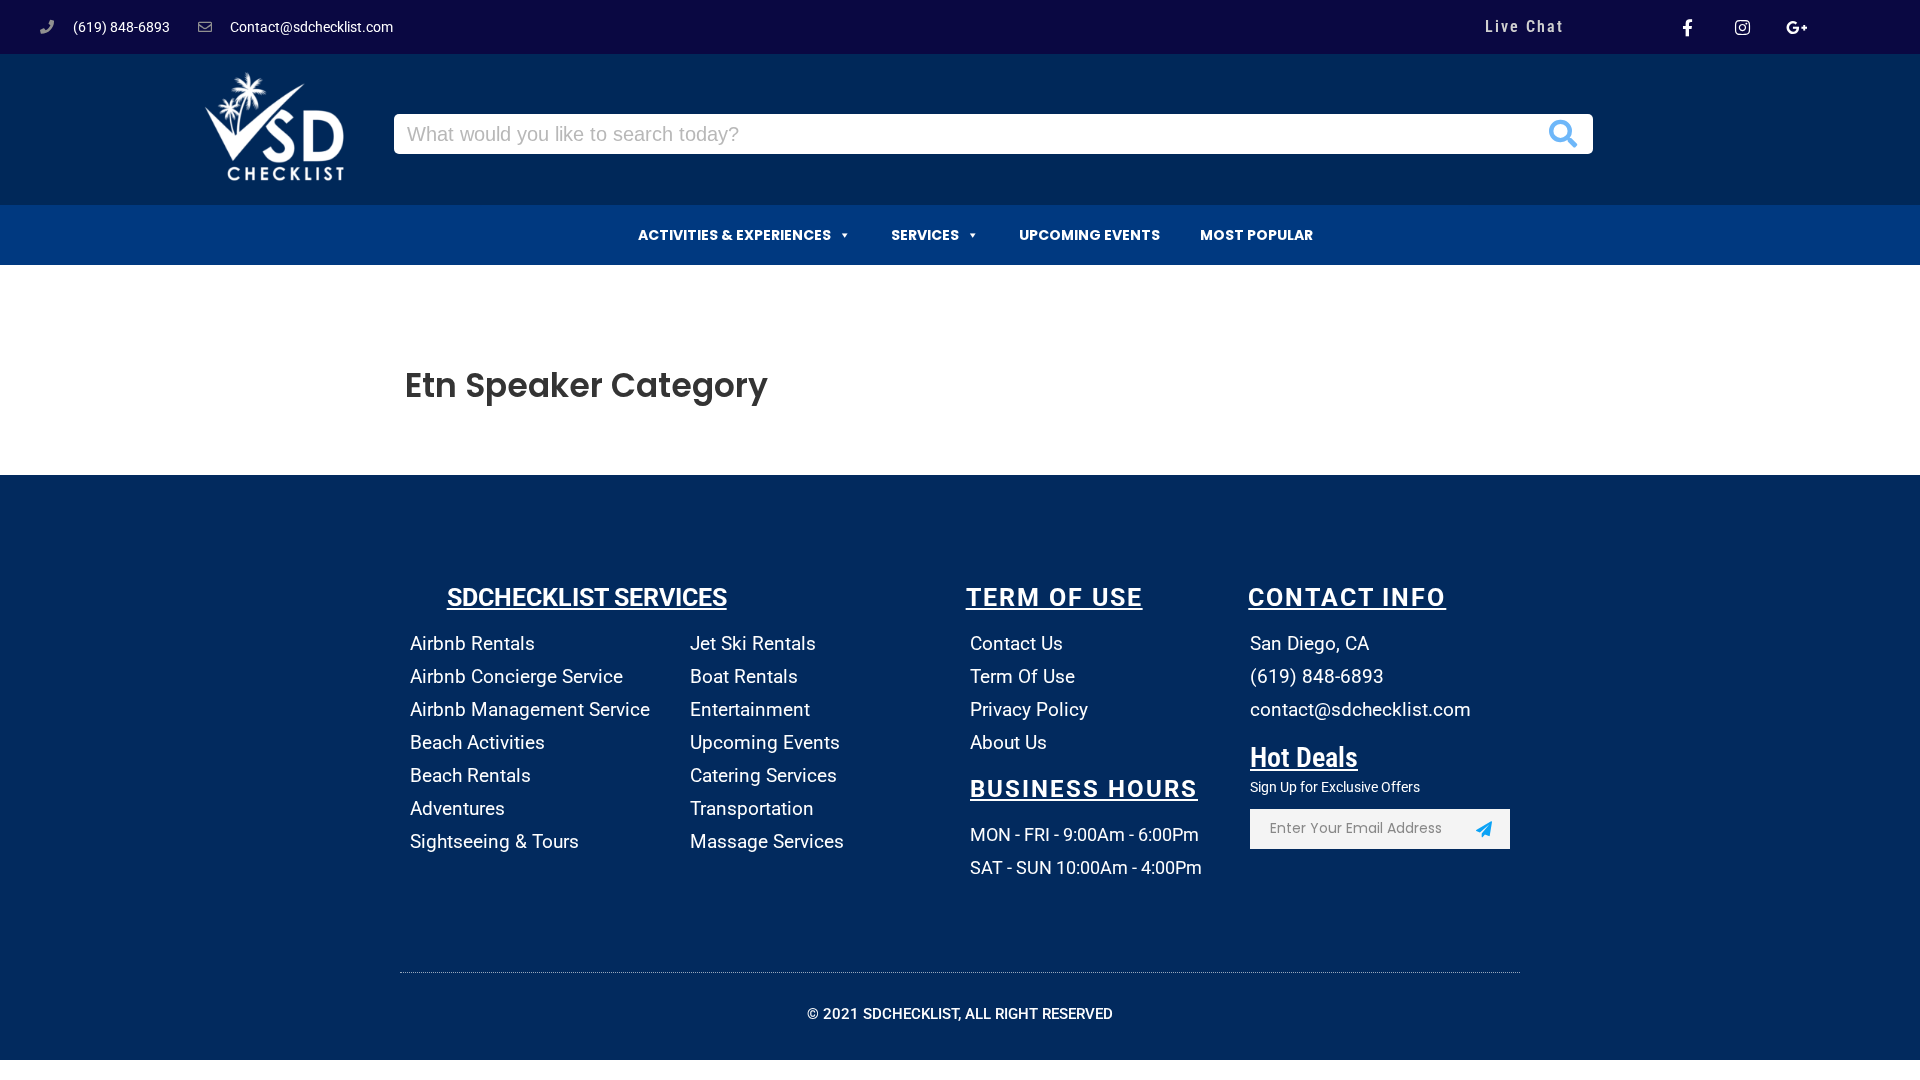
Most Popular (1256, 235)
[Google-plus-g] (1796, 27)
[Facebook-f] (1688, 27)
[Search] (1563, 134)
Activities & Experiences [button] (734, 235)
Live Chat (1524, 26)
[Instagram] (1742, 27)
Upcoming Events (1089, 235)
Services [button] (925, 235)
